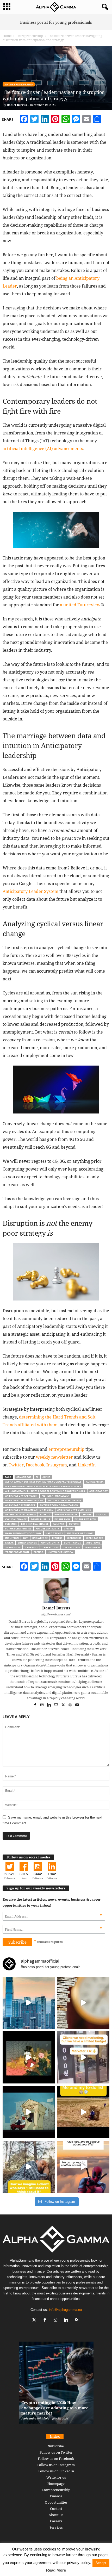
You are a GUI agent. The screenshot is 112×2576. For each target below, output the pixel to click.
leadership (74, 1538)
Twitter (16, 1465)
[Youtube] (77, 1705)
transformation (17, 1552)
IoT (26, 1538)
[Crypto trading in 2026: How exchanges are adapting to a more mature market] (56, 2385)
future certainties (18, 1529)
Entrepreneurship (30, 36)
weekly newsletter (54, 1457)
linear (9, 1543)
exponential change (35, 1524)
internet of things (80, 1533)
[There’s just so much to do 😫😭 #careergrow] (83, 2112)
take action (50, 1547)
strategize (13, 1547)
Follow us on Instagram (56, 2465)
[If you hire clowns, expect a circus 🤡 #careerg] (83, 2057)
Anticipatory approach (21, 1496)
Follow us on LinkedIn (56, 2471)
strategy (31, 1547)
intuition (12, 1538)
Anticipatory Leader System (24, 1500)
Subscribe (56, 2446)
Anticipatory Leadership (64, 1500)
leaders (57, 1538)
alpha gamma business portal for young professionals (43, 1482)
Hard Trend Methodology (23, 1533)
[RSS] (77, 2320)
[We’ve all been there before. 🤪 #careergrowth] (29, 2167)
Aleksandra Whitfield (35, 2418)
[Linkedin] (49, 1705)
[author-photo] (56, 1590)
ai (37, 1477)
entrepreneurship (66, 1449)
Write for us (56, 2477)
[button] (104, 7)
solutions (93, 1543)
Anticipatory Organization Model (29, 1510)
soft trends (72, 1543)
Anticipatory (98, 1491)
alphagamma (95, 1482)
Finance (56, 2496)
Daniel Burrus (17, 105)
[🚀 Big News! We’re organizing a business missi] (29, 2003)
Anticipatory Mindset (20, 1505)
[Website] (70, 1705)
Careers (56, 2521)
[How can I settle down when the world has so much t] (83, 2167)
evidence (11, 1524)
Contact (56, 2509)
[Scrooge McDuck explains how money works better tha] (29, 2057)
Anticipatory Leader (55, 1496)
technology (71, 1547)
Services (56, 2527)
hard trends (54, 1533)
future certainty (48, 1529)
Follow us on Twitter (56, 2452)
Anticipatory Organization (59, 1505)
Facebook (35, 1465)
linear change (27, 1543)
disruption (62, 1519)
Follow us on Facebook (56, 2459)
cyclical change (16, 1519)
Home (7, 36)
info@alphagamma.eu (65, 2310)
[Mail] (56, 1705)
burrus (45, 1514)
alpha (46, 1477)
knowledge (40, 1538)
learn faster (95, 1538)
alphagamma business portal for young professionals (43, 1486)
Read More (56, 2570)
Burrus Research (66, 1514)
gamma (69, 1529)
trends (38, 1552)
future (74, 1524)
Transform (92, 1547)
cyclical (101, 1514)
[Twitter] (63, 1705)
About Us (56, 2515)
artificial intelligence (20, 1514)
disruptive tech (85, 1519)
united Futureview (60, 1552)
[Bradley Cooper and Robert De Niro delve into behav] (83, 2003)
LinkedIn (87, 1465)
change (86, 1514)
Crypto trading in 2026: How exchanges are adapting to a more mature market (55, 2408)
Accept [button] (101, 2563)
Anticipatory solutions (74, 1510)
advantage (24, 1477)
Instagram (57, 1465)
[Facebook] (35, 1705)
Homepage (56, 2484)
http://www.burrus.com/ (56, 1614)
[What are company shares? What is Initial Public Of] (29, 2112)
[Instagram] (42, 1705)
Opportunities (56, 2502)
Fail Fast (59, 1524)
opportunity (50, 1543)
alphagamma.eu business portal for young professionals (45, 1491)
